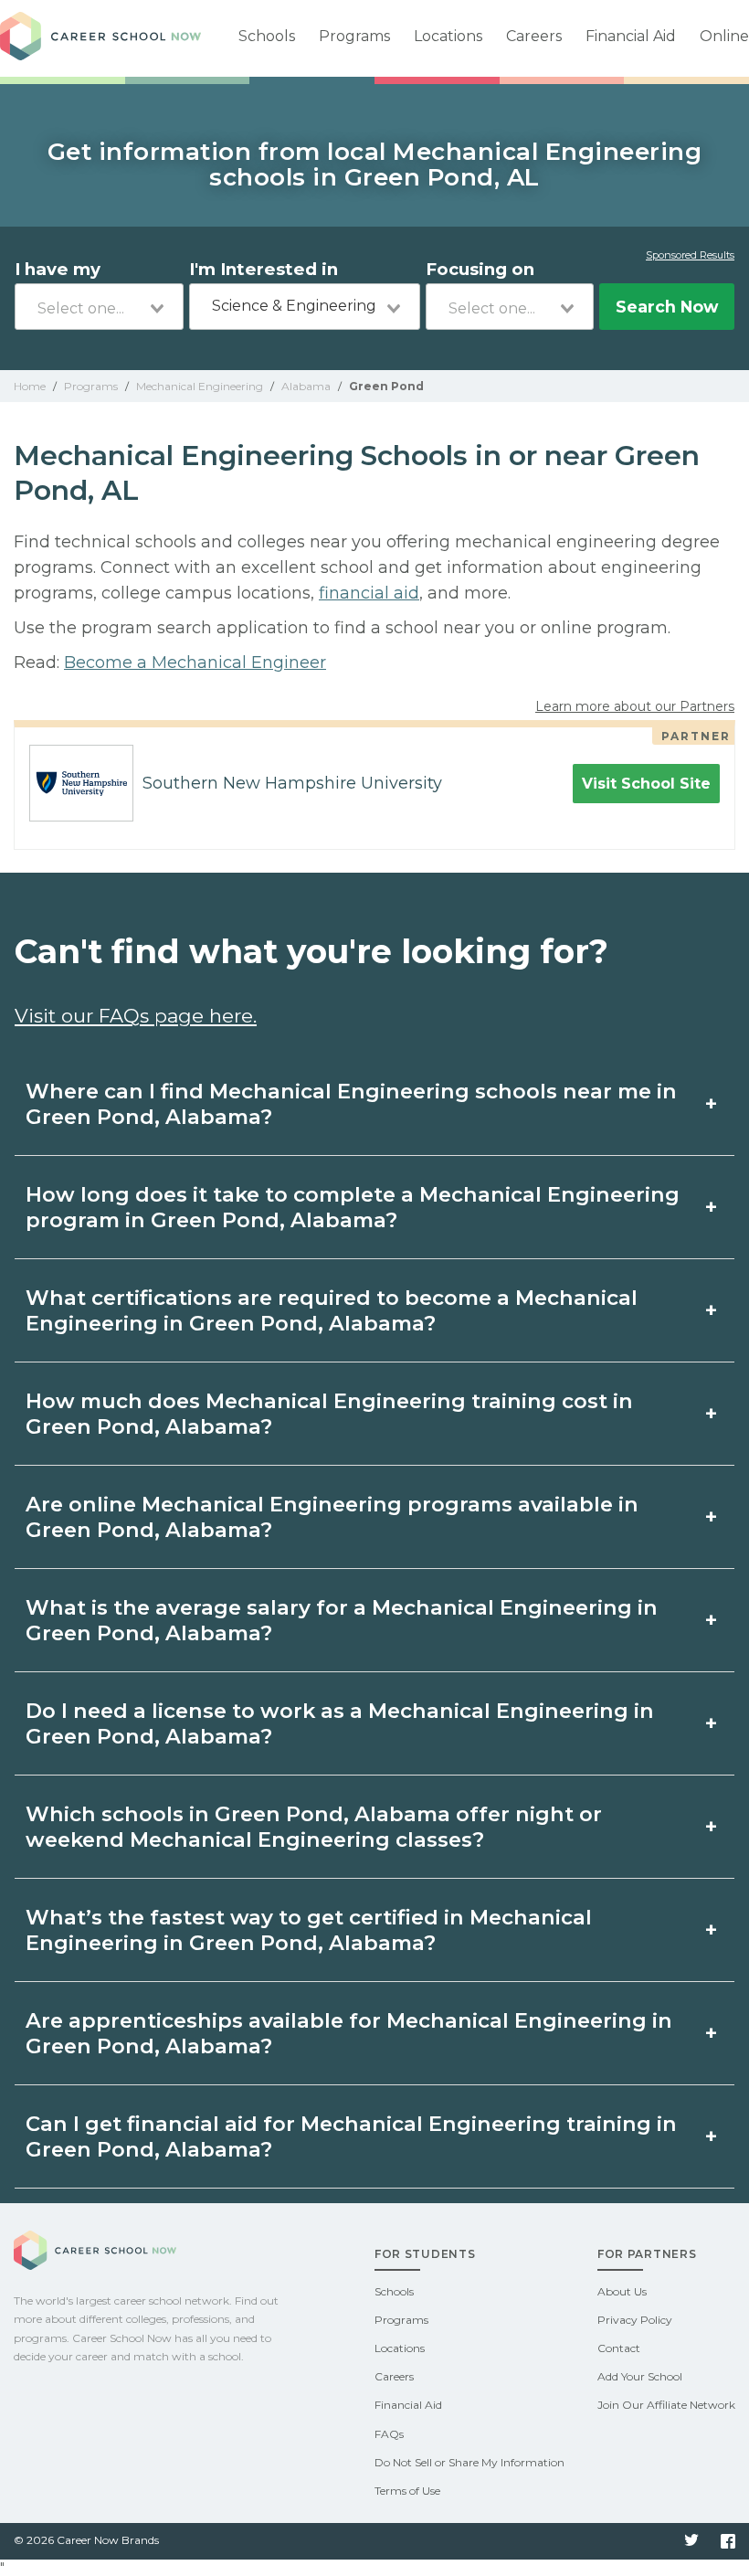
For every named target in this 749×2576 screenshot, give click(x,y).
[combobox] (99, 307)
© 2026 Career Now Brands (86, 2540)
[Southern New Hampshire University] (74, 783)
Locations (448, 36)
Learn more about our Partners (635, 706)
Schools (267, 36)
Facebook (728, 2541)
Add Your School (640, 2376)
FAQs (389, 2434)
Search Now (667, 307)
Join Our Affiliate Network (666, 2405)
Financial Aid (631, 36)
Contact (619, 2348)
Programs (354, 36)
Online (724, 36)
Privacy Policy (635, 2320)
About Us (622, 2291)
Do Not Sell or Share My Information (469, 2462)
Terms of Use (407, 2491)
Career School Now (100, 38)
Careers (534, 36)
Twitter (691, 2541)
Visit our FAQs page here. (136, 1016)
